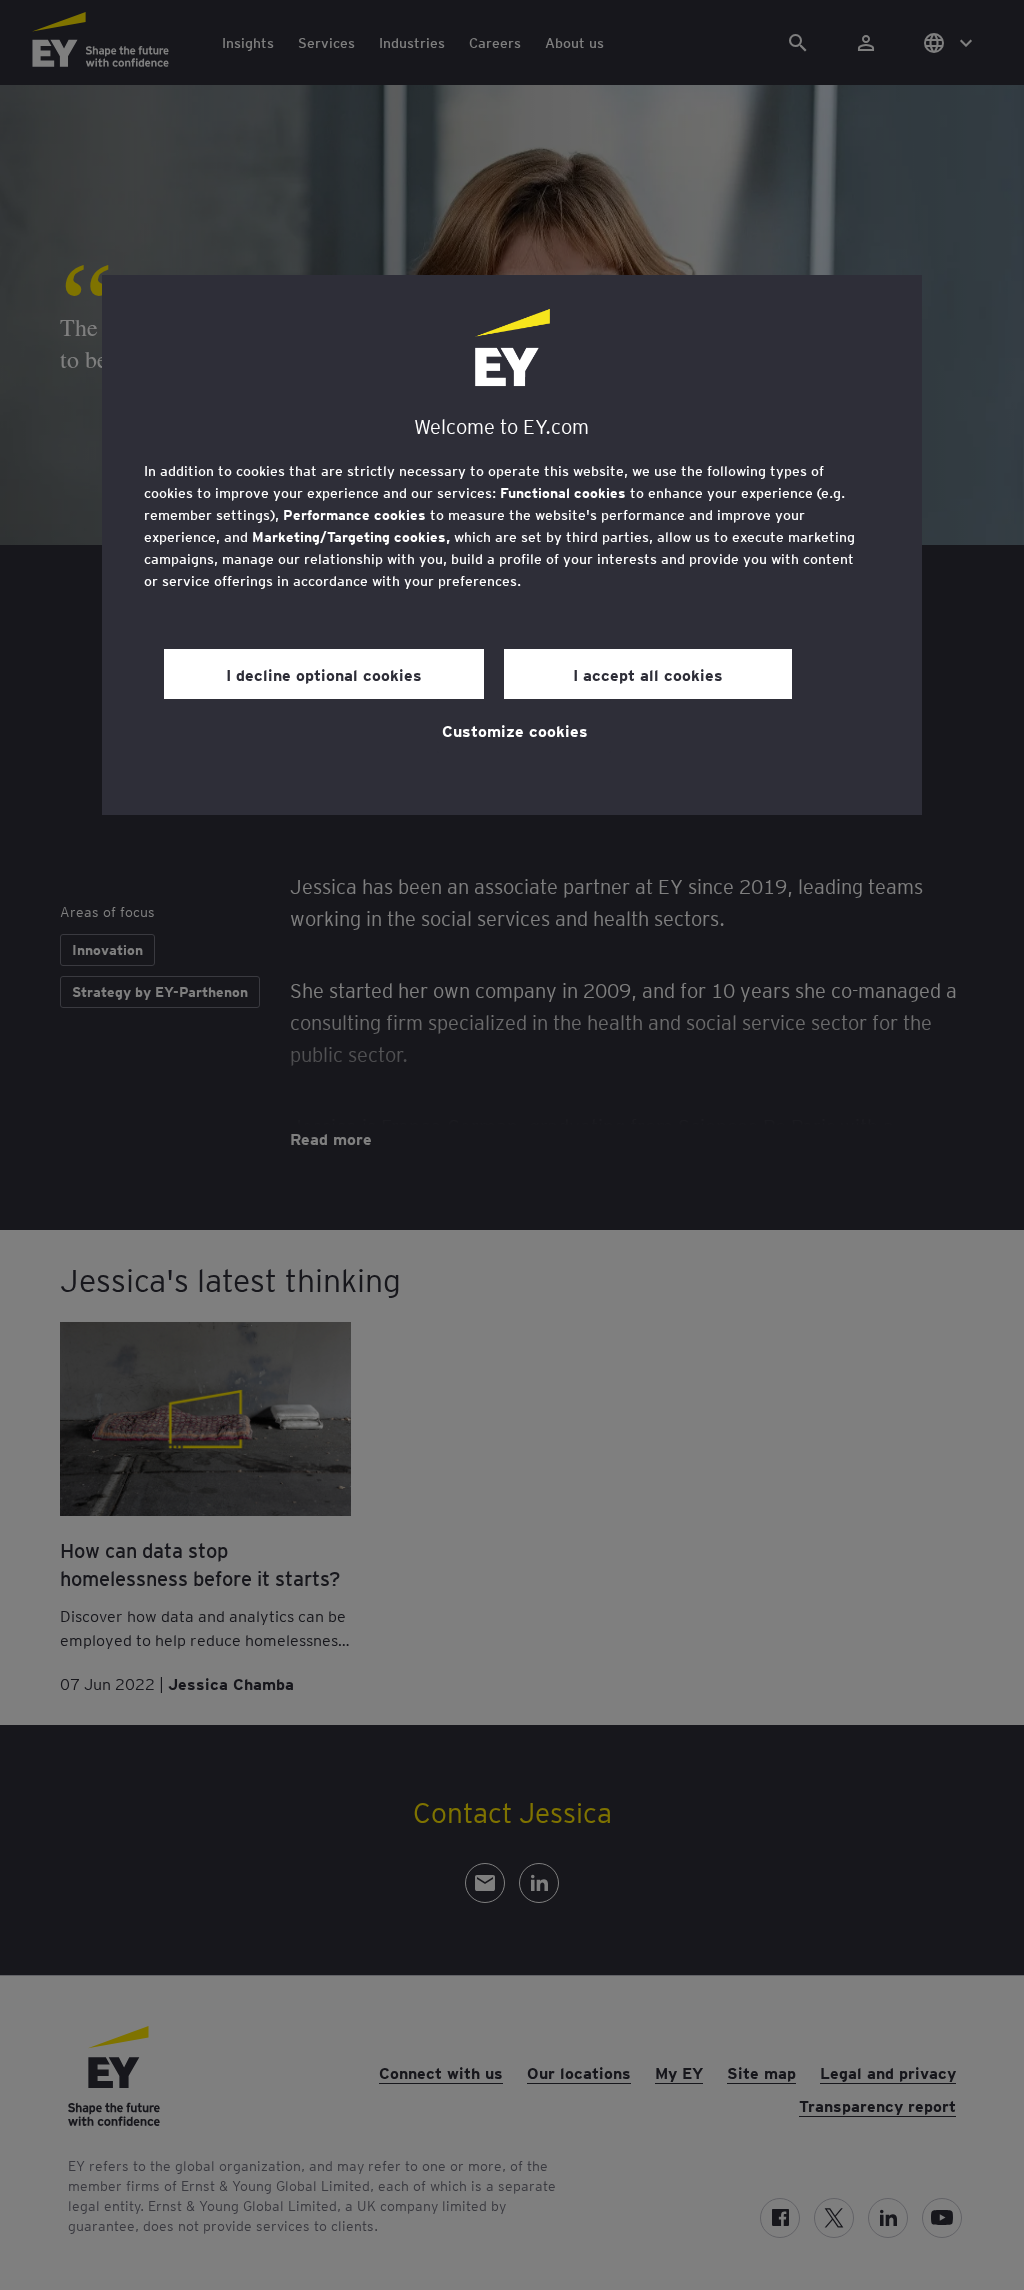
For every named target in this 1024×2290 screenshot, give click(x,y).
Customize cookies (515, 730)
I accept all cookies (648, 674)
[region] (512, 545)
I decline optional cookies (324, 674)
